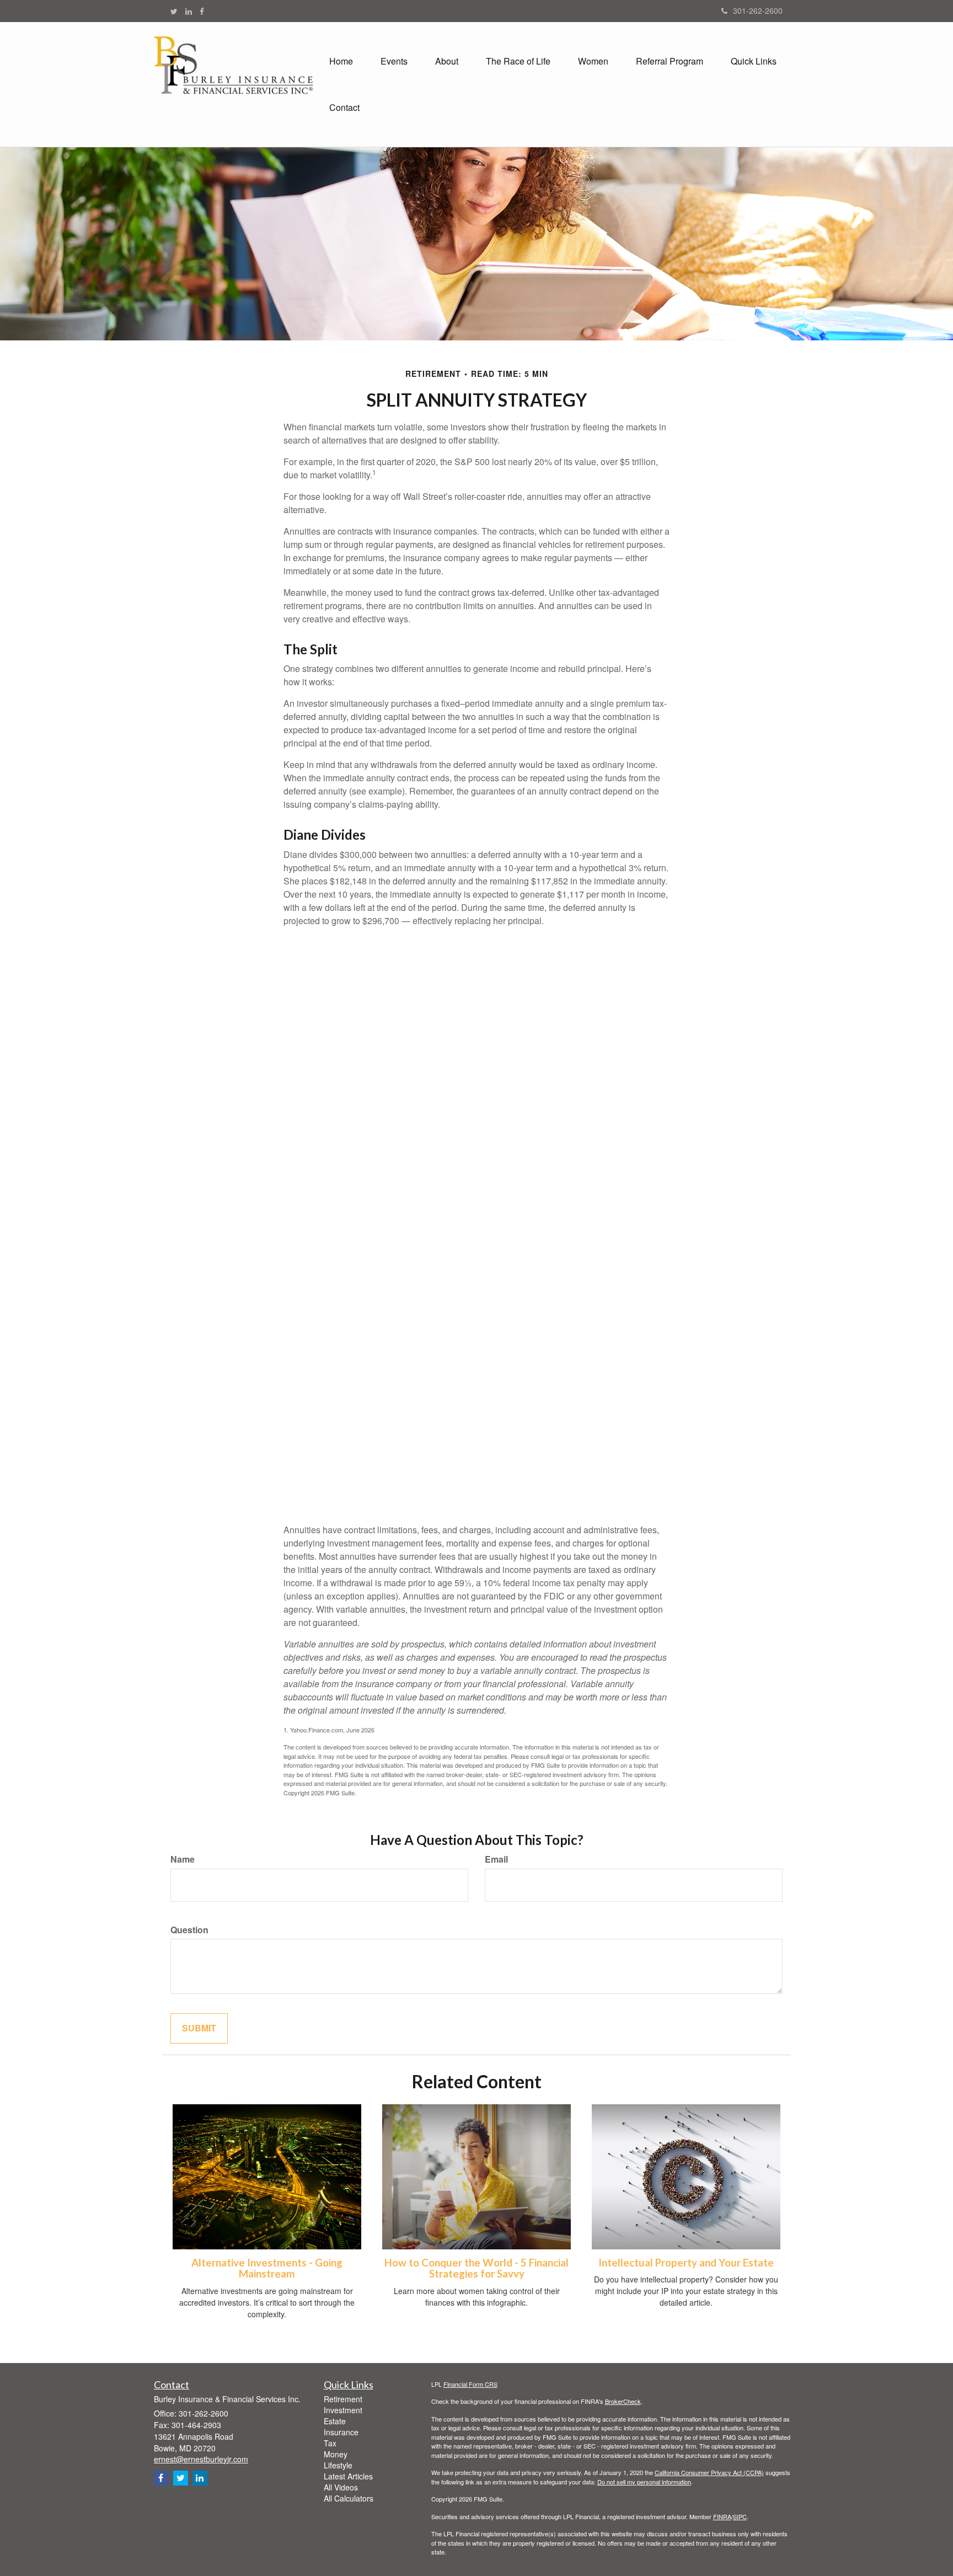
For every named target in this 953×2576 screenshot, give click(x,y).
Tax (330, 2443)
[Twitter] (174, 11)
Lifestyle (338, 2465)
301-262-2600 (758, 10)
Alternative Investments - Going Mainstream (267, 2268)
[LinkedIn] (189, 11)
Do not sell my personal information (644, 2482)
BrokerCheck (623, 2401)
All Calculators (349, 2498)
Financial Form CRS (470, 2384)
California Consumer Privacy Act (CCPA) (709, 2472)
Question (189, 1930)
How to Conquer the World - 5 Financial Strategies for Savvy (476, 2268)
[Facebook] (202, 11)
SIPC (740, 2516)
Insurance (341, 2432)
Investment (343, 2410)
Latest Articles (348, 2476)
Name (183, 1859)
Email (496, 1859)
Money (336, 2454)
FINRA (722, 2516)
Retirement (343, 2399)
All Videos (341, 2487)
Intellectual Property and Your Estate (686, 2263)
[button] (394, 61)
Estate (335, 2421)
